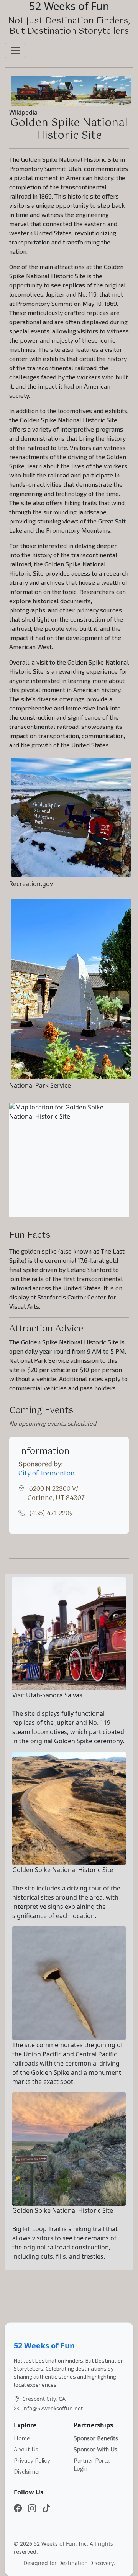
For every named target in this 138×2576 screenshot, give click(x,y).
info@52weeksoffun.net (53, 2408)
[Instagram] (32, 2508)
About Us (26, 2450)
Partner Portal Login (92, 2465)
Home (22, 2439)
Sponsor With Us (95, 2450)
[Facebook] (18, 2508)
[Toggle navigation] (15, 51)
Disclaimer (27, 2472)
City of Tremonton (47, 1474)
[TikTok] (46, 2508)
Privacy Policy (32, 2461)
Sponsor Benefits (96, 2439)
